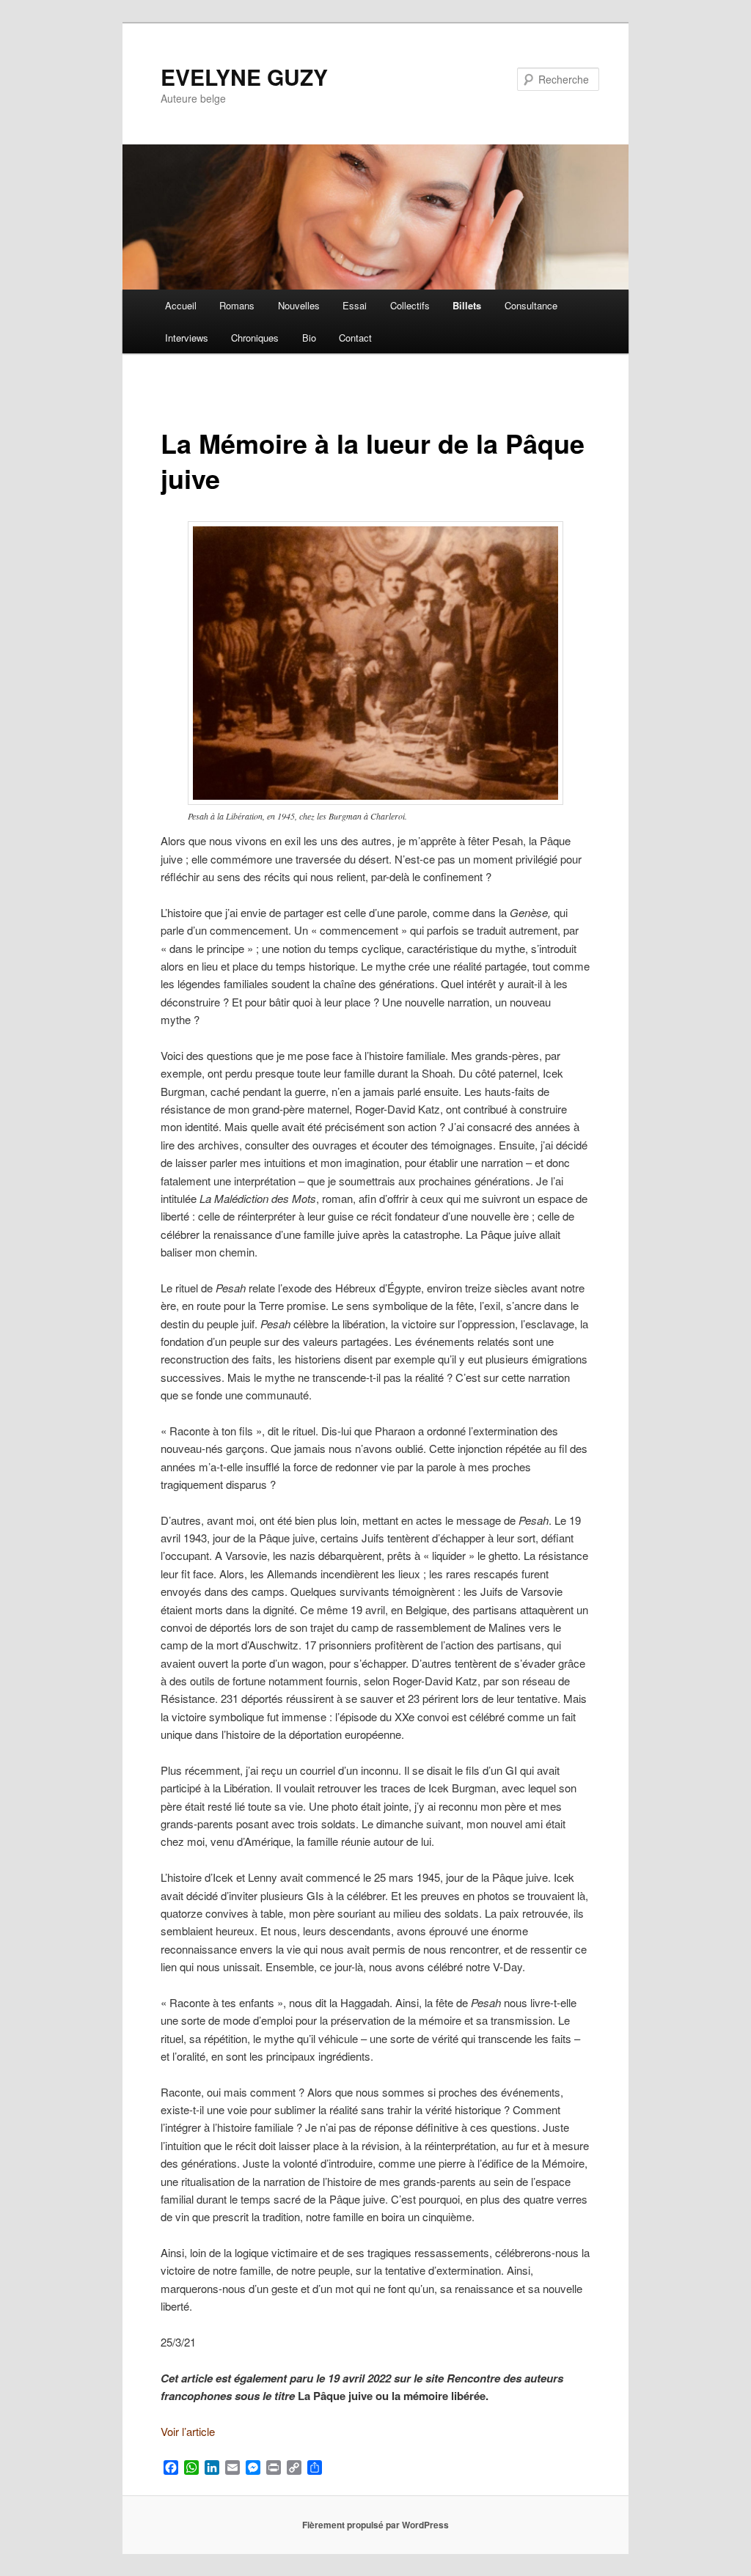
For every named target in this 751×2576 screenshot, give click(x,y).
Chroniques (255, 338)
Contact (355, 338)
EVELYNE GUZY (244, 77)
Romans (237, 305)
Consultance (531, 305)
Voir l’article (188, 2431)
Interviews (187, 338)
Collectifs (410, 305)
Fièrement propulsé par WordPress (375, 2525)
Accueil (181, 305)
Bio (309, 338)
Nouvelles (299, 305)
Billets (467, 305)
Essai (355, 305)
